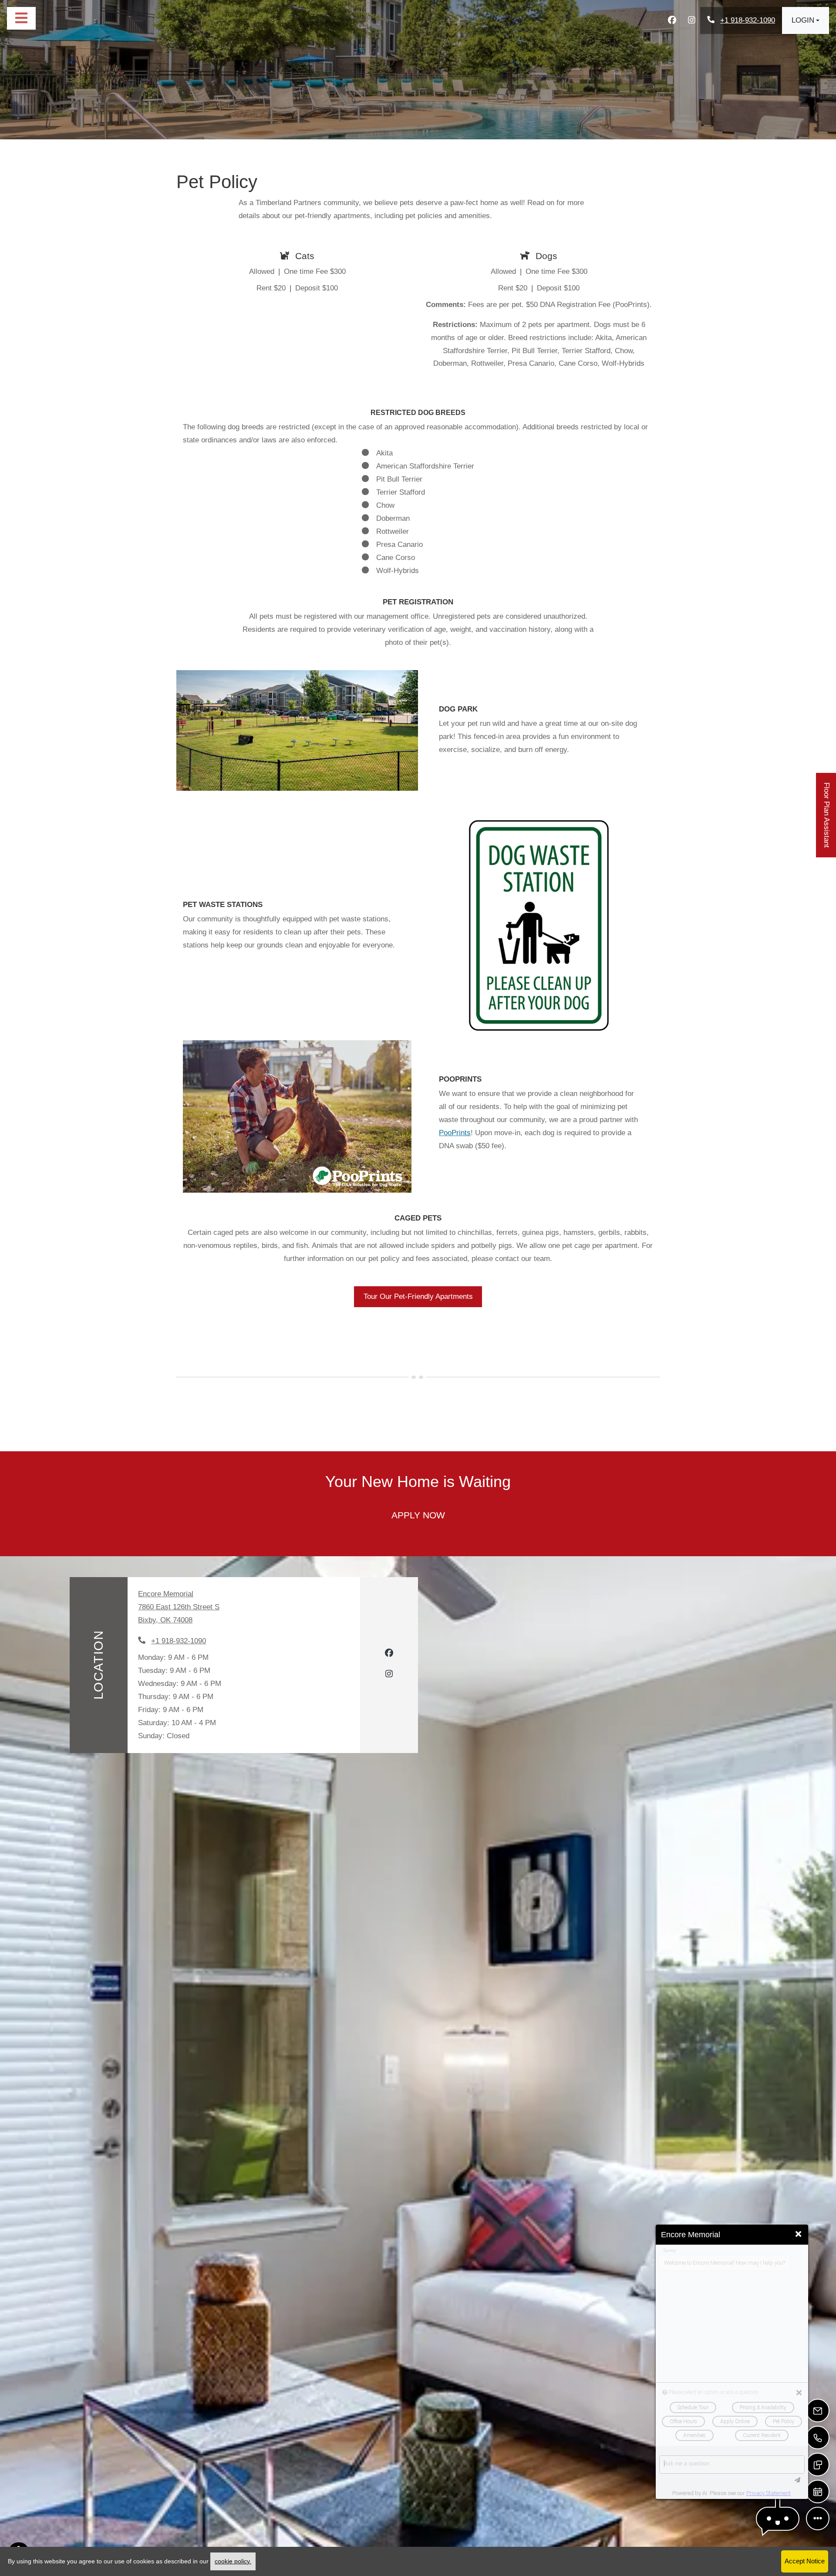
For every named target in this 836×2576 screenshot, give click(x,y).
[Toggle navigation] (21, 18)
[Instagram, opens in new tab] (691, 20)
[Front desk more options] (818, 2519)
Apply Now (429, 1515)
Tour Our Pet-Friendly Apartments (418, 1296)
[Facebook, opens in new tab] (672, 20)
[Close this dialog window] (798, 2234)
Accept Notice (805, 2561)
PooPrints (455, 1133)
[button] (806, 20)
